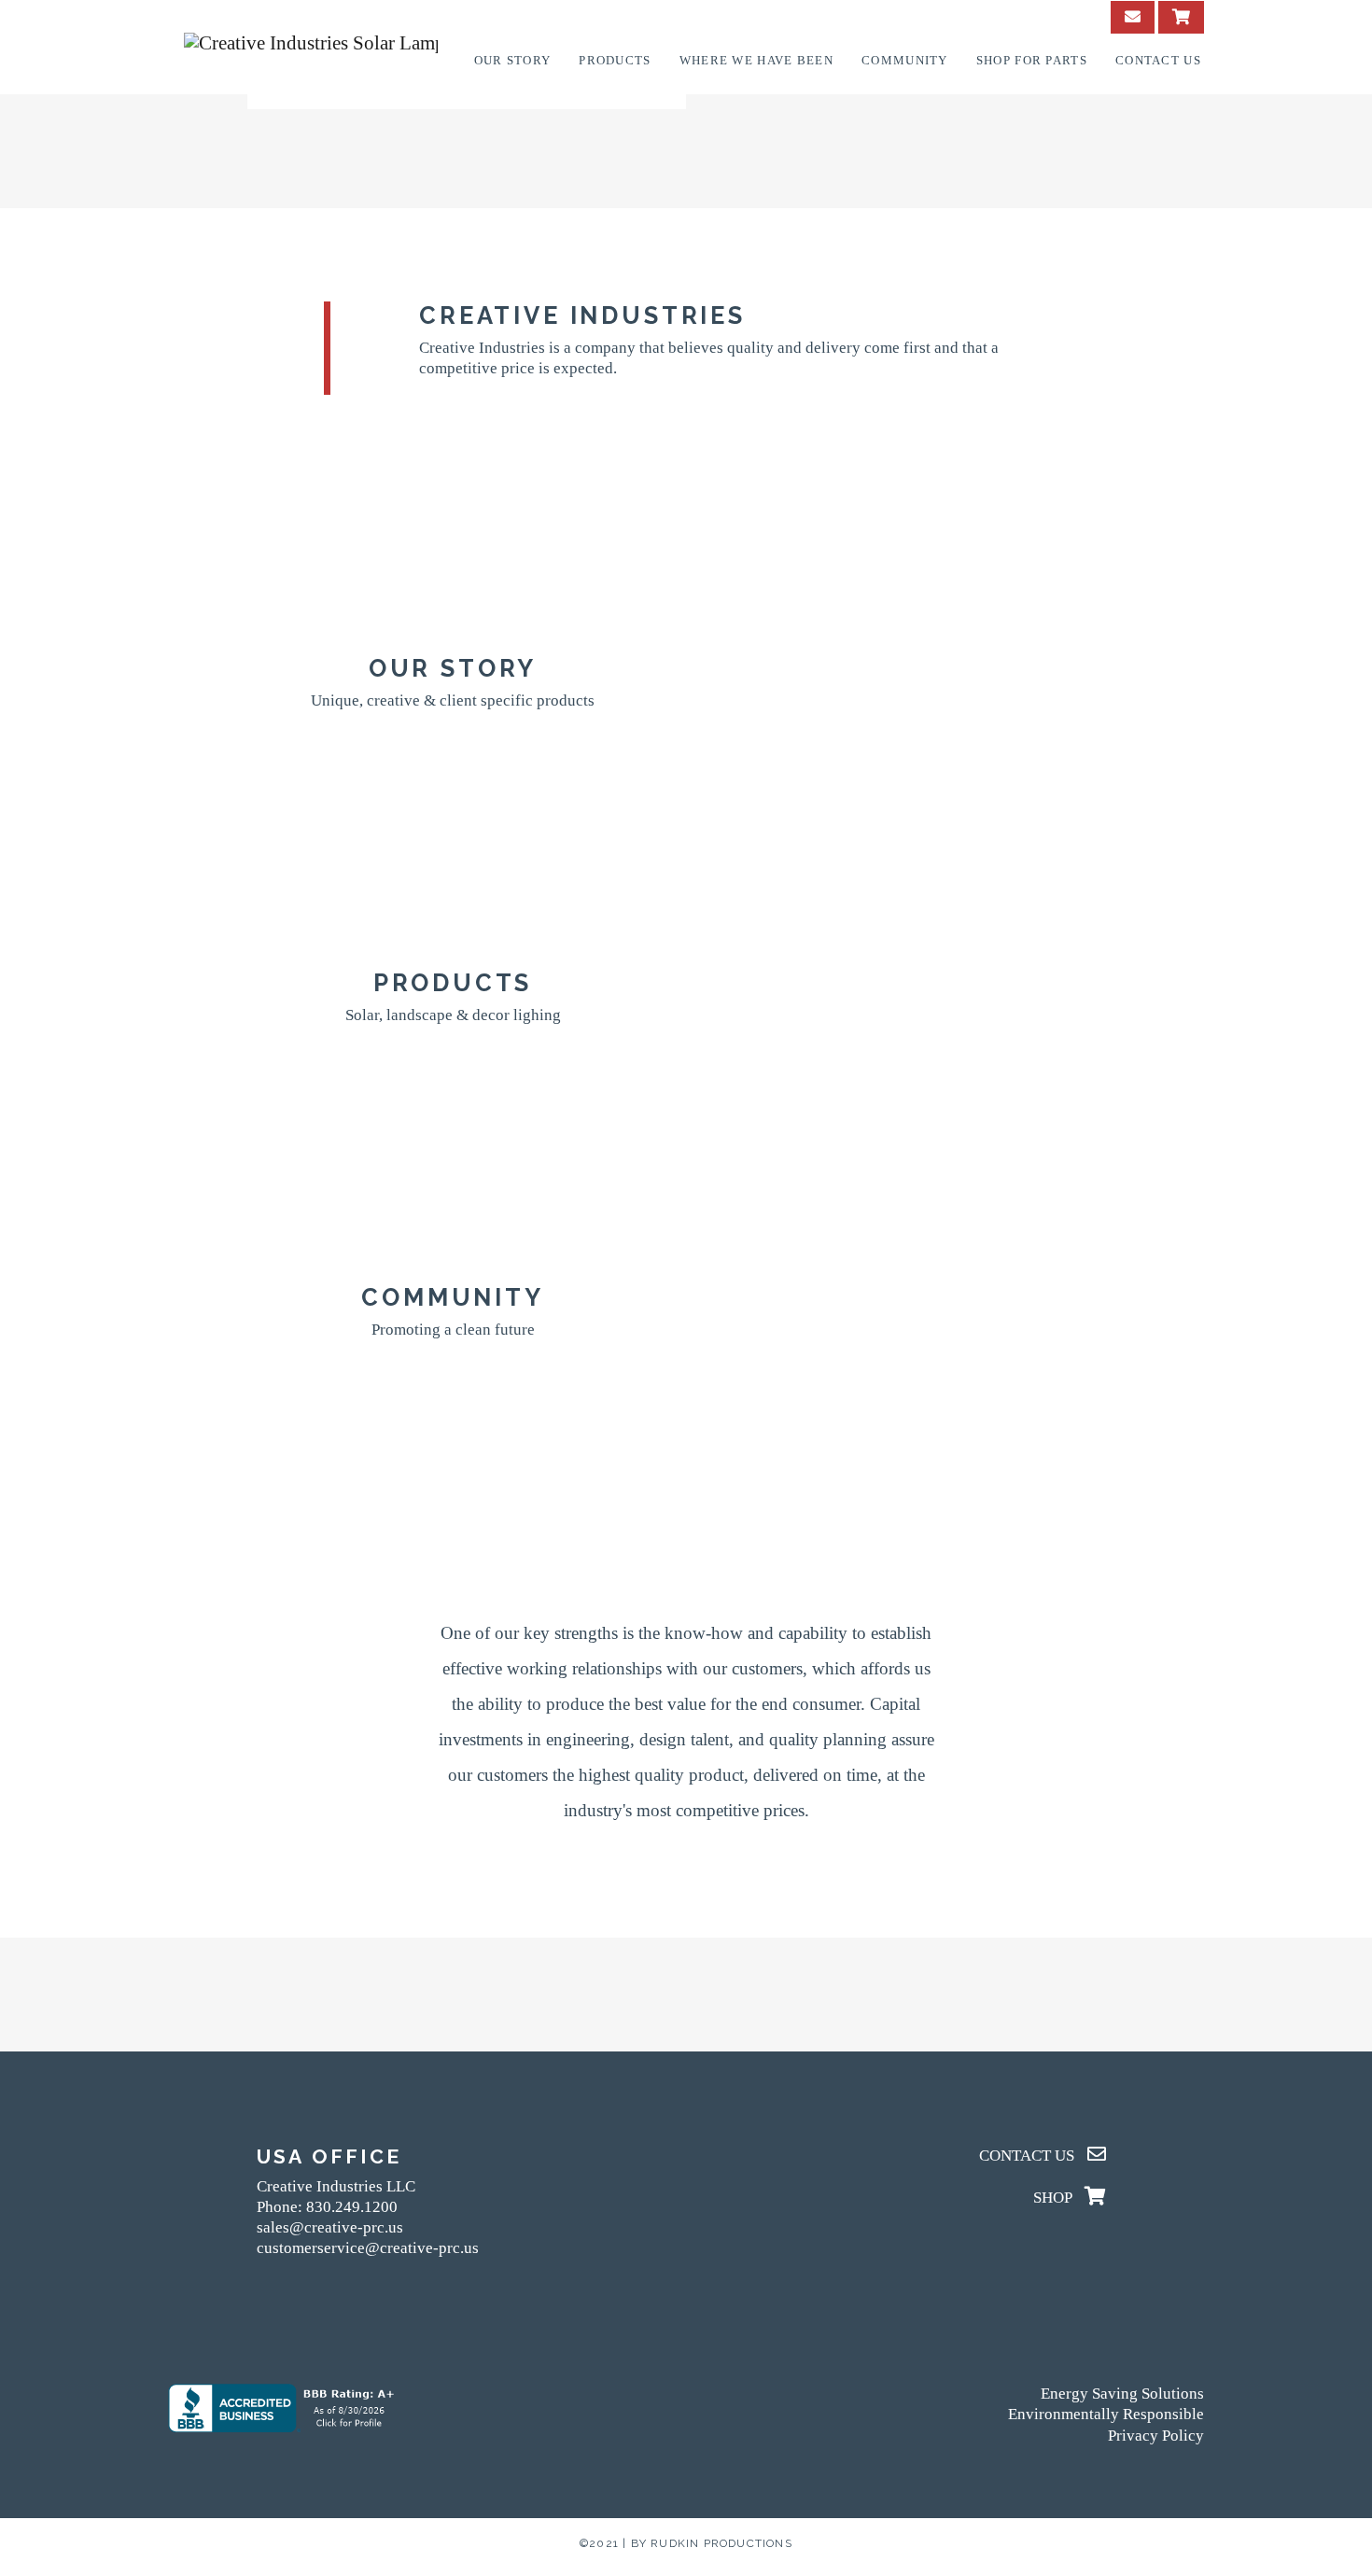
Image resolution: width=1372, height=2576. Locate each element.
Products (615, 60)
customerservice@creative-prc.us (368, 2248)
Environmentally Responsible (1106, 2414)
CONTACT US (1029, 2156)
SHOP (1054, 2198)
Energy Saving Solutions (1122, 2394)
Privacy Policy (1156, 2436)
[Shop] (1181, 17)
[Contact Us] (1133, 17)
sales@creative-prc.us (330, 2227)
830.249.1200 (352, 2207)
